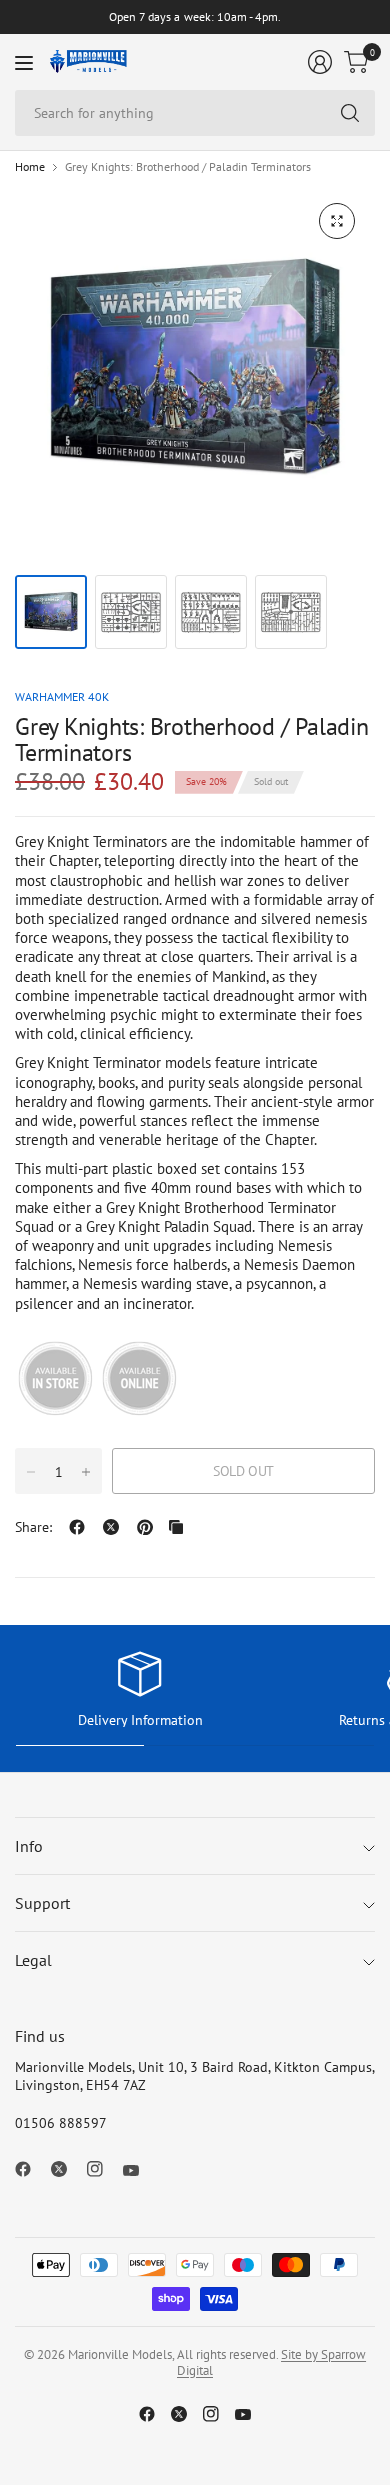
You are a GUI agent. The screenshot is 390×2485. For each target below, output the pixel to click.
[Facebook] (31, 2169)
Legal (33, 1960)
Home (30, 167)
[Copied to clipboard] (176, 1527)
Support (42, 1903)
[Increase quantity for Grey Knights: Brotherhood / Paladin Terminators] (86, 1472)
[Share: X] (111, 1527)
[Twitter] (67, 2169)
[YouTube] (139, 2171)
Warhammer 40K (62, 696)
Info (29, 1846)
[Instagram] (103, 2169)
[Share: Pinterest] (145, 1527)
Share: (33, 1527)
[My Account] (320, 62)
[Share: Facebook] (77, 1527)
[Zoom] (337, 221)
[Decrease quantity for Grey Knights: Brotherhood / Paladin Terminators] (31, 1472)
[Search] (350, 113)
